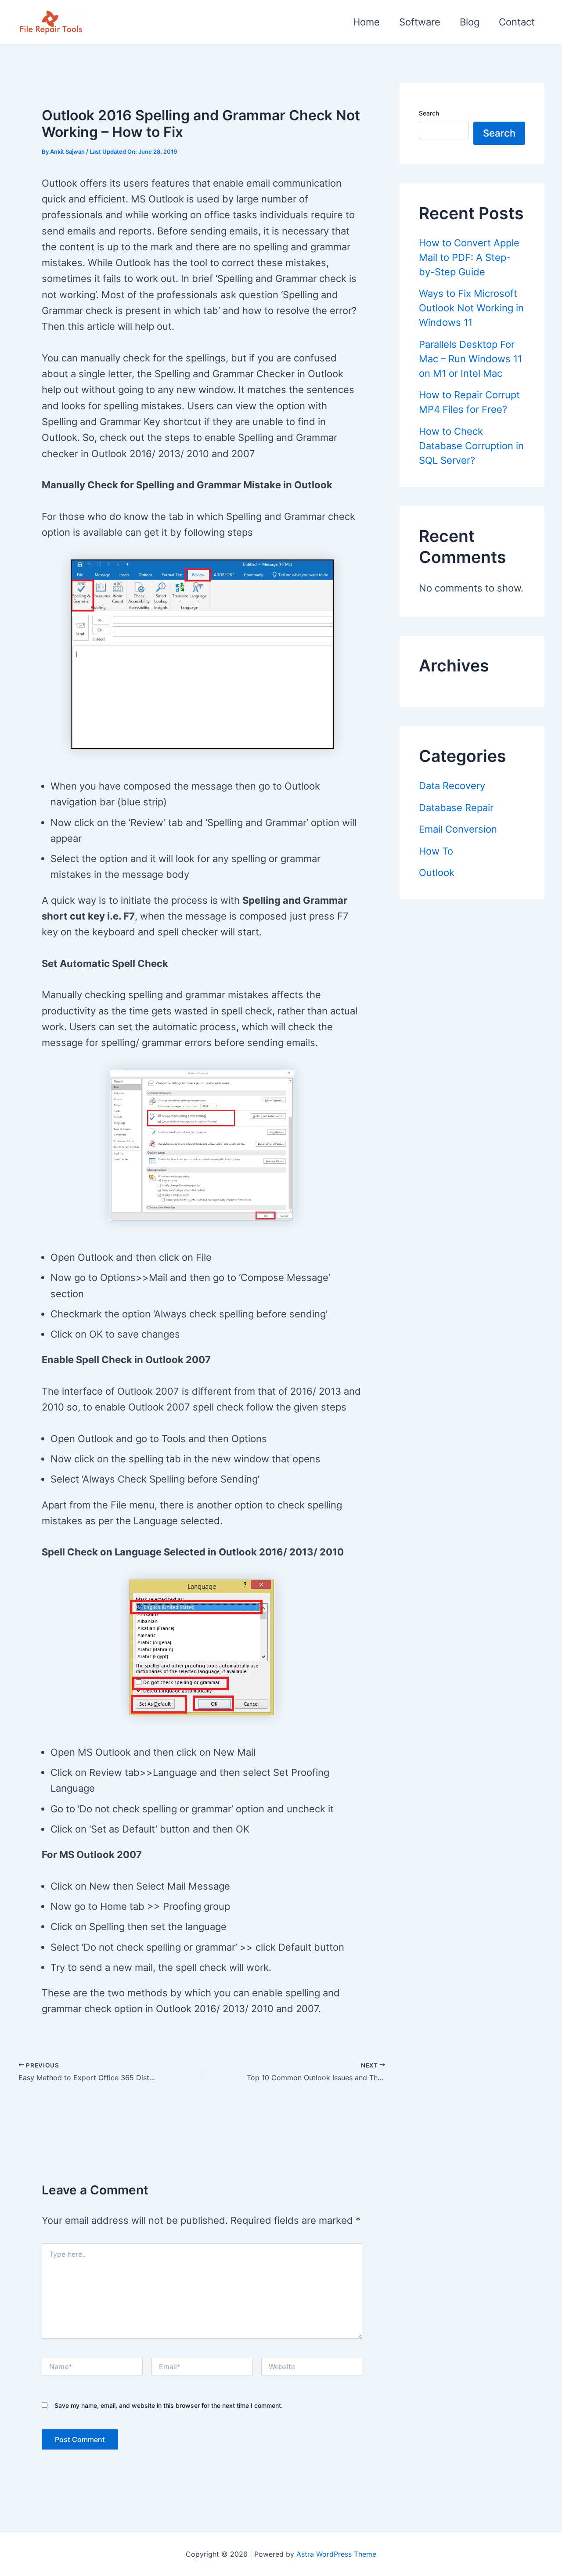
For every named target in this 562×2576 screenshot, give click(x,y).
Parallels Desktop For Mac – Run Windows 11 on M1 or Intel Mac (470, 359)
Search (429, 113)
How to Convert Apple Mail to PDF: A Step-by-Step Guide (469, 257)
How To (436, 851)
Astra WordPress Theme (336, 2554)
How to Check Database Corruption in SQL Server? (471, 446)
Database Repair (456, 808)
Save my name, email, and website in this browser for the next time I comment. (169, 2405)
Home (366, 22)
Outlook (437, 873)
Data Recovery (452, 786)
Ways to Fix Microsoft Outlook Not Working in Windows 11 (471, 308)
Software (420, 22)
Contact (517, 22)
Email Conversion (458, 829)
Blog (470, 22)
